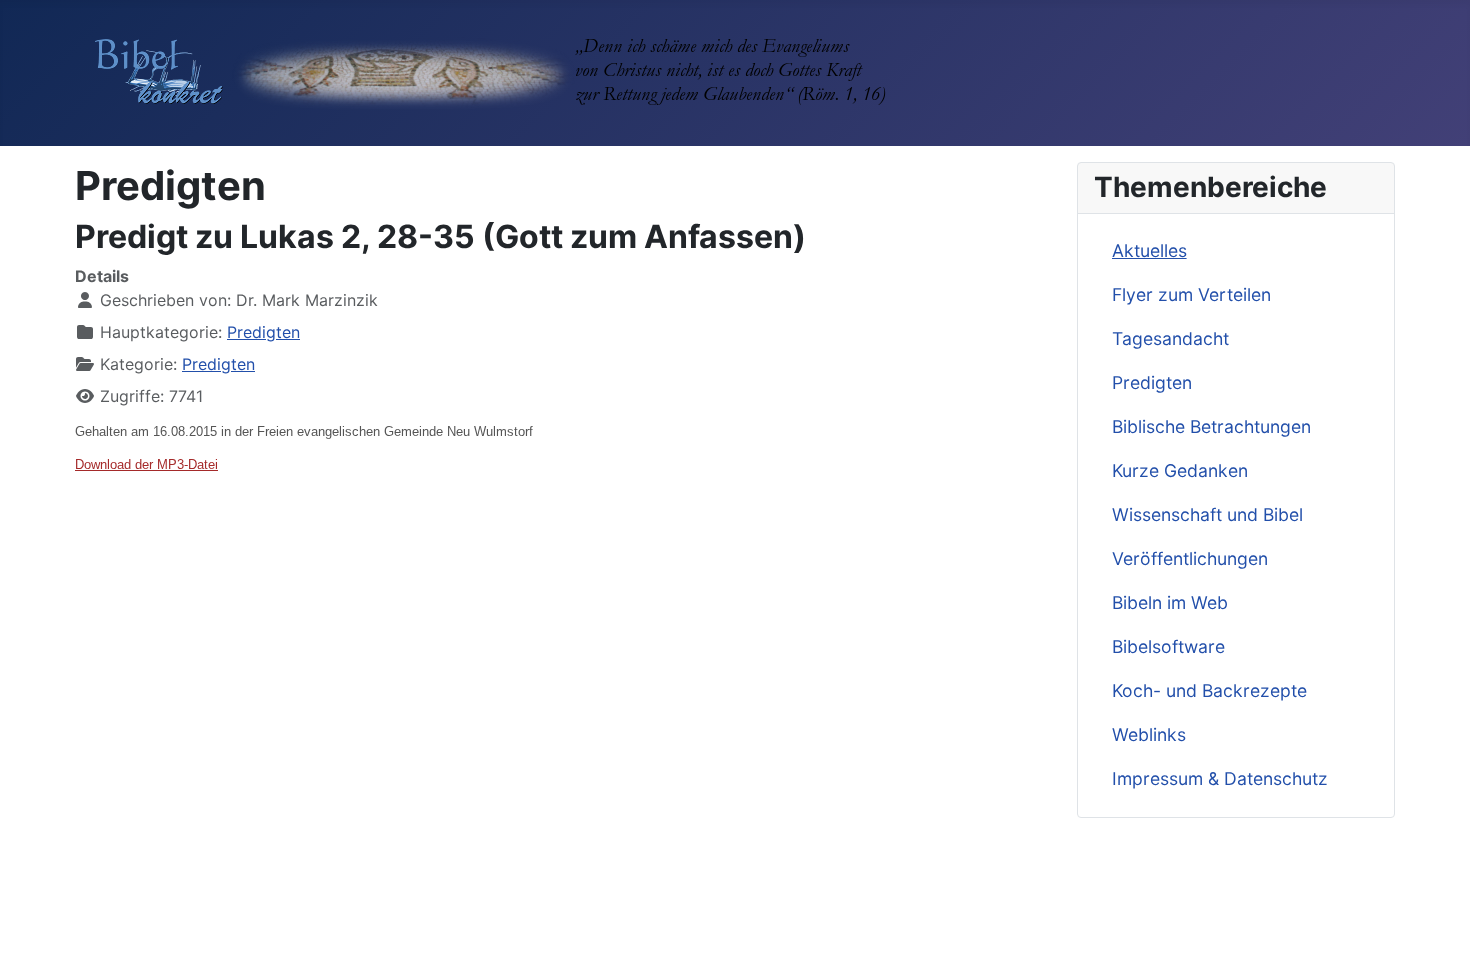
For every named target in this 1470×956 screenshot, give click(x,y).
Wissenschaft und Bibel (1207, 514)
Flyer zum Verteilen (1191, 294)
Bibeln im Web (1170, 602)
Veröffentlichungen (1190, 558)
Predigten (263, 332)
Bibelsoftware (1168, 646)
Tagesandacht (1170, 338)
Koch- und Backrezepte (1209, 690)
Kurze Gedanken (1180, 470)
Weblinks (1149, 734)
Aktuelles (1149, 250)
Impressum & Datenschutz (1220, 778)
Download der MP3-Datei (146, 464)
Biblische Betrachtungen (1211, 426)
